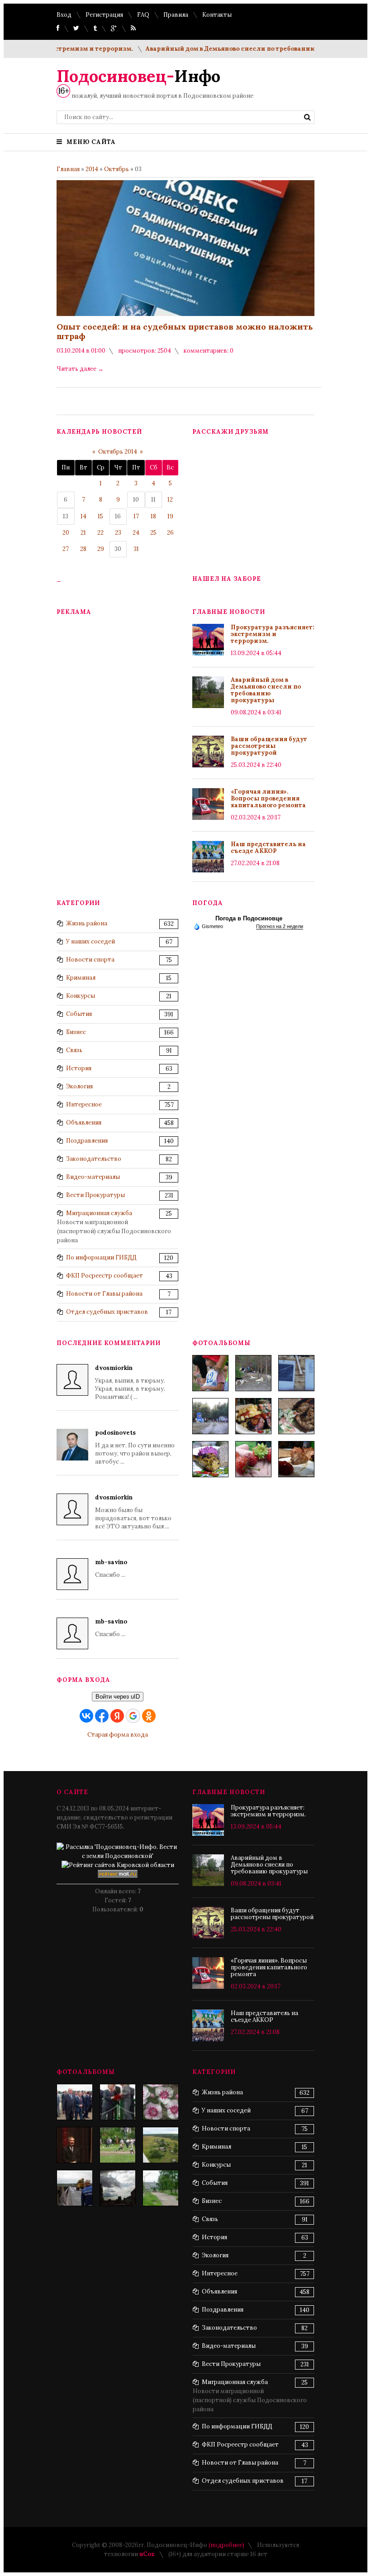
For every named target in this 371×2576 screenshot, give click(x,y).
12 (170, 500)
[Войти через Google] (133, 1716)
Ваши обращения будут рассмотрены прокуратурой (269, 746)
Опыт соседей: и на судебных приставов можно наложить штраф (185, 331)
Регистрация (104, 15)
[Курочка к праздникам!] (296, 1416)
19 (170, 516)
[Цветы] (161, 2102)
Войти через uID (118, 1697)
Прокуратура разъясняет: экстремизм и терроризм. (273, 634)
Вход (64, 15)
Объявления (84, 1123)
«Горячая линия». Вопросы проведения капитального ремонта (268, 798)
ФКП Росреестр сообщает (105, 1276)
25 (153, 533)
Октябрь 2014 (118, 452)
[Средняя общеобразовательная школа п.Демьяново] (161, 2188)
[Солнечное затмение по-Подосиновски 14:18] (118, 2188)
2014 (92, 169)
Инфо (138, 76)
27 (66, 549)
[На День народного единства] (210, 1459)
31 (136, 549)
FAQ (143, 15)
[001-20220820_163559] (210, 1416)
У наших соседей (90, 941)
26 (170, 533)
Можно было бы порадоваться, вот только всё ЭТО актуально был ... (133, 1512)
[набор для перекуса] (296, 1459)
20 (66, 533)
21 (83, 533)
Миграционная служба (99, 1213)
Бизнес (76, 1032)
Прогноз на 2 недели (280, 926)
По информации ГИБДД (101, 1257)
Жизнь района (87, 923)
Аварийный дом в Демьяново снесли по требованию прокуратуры (228, 49)
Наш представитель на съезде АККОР (268, 847)
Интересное (84, 1104)
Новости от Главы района (104, 1294)
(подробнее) (226, 2545)
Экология (79, 1086)
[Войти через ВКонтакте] (86, 1716)
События (79, 1014)
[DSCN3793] (75, 2102)
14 (83, 516)
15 (100, 516)
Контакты (217, 15)
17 (136, 516)
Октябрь (117, 169)
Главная (68, 169)
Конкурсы (81, 996)
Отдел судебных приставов (107, 1312)
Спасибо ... (111, 1568)
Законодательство (94, 1159)
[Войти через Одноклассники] (149, 1716)
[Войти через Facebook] (102, 1716)
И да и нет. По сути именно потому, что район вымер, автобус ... (135, 1447)
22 (100, 533)
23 (118, 533)
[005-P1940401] (210, 1373)
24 (136, 533)
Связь (74, 1050)
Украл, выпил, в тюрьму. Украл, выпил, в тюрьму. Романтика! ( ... (130, 1382)
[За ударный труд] (118, 2102)
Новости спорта (90, 960)
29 (101, 549)
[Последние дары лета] (253, 1459)
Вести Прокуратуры (95, 1195)
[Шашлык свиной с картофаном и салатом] (253, 1416)
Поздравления (87, 1141)
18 (153, 516)
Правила (176, 15)
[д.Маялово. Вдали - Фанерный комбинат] (161, 2145)
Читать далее (80, 369)
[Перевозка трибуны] (75, 2188)
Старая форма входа (118, 1735)
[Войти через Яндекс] (117, 1716)
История (79, 1068)
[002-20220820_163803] (296, 1373)
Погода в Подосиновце (249, 918)
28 (83, 549)
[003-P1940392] (253, 1373)
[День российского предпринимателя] (75, 2145)
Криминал (81, 978)
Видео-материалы (93, 1177)
